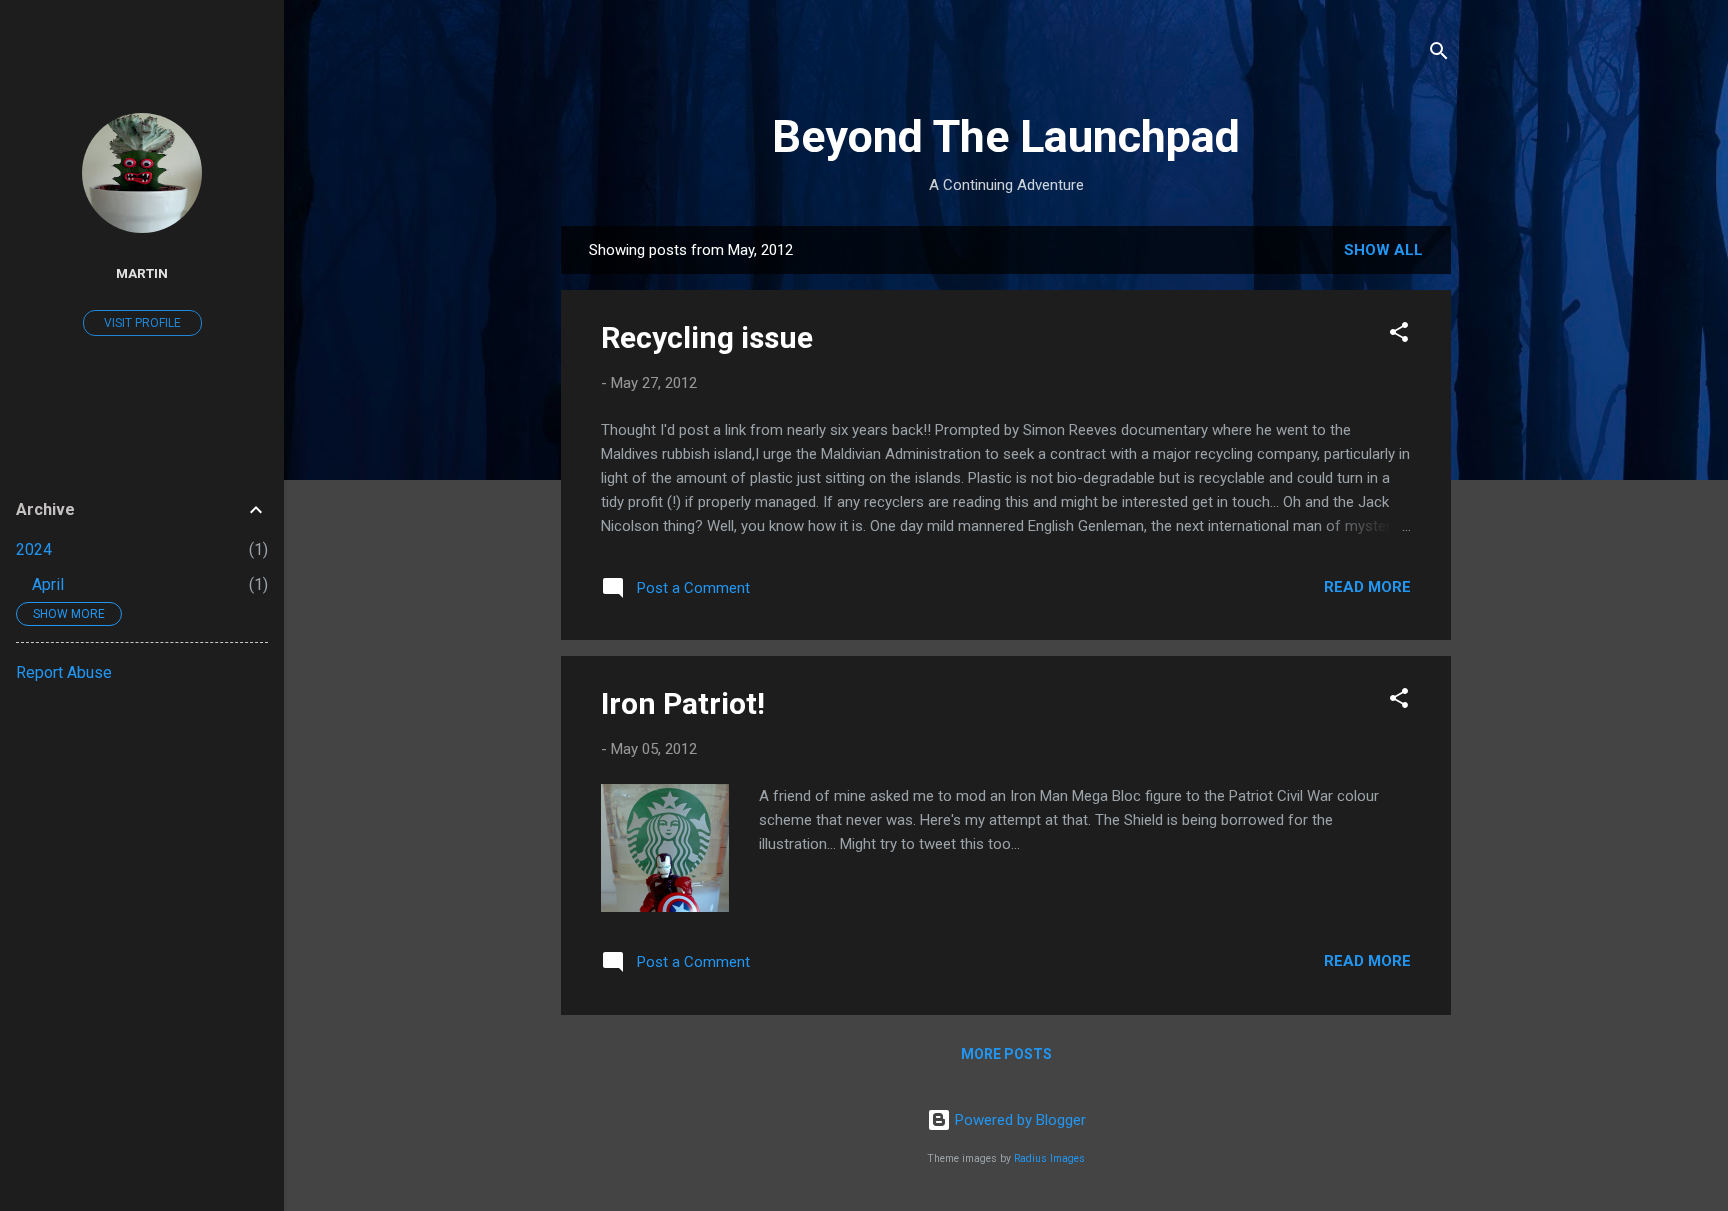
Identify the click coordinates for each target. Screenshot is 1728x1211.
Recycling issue (707, 337)
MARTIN (142, 273)
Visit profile (142, 323)
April (48, 584)
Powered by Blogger (1018, 1120)
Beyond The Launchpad (1006, 136)
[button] (1399, 335)
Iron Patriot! (683, 703)
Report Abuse (64, 672)
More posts (1006, 1054)
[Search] (1439, 54)
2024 (34, 549)
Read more (1367, 587)
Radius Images (1049, 1158)
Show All (1383, 250)
